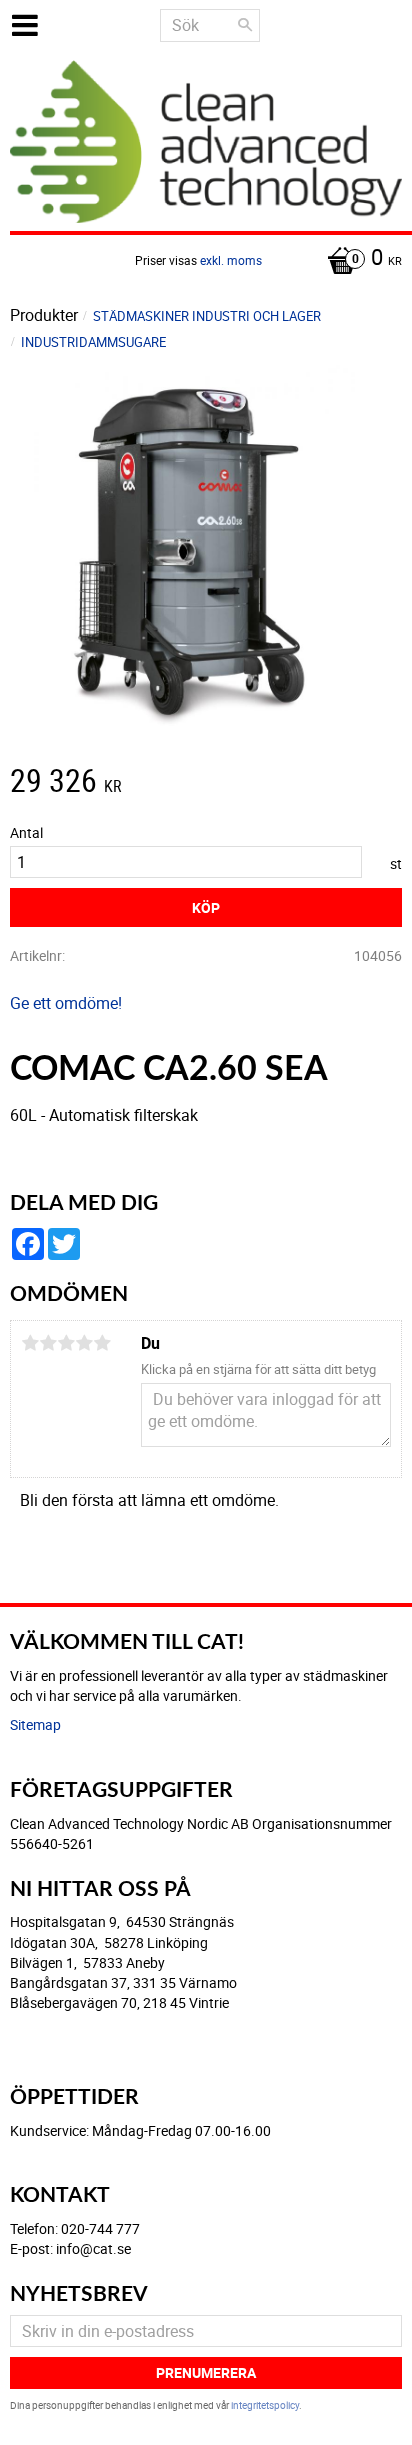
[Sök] (245, 25)
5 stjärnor (102, 1343)
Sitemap (35, 1724)
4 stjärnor (84, 1343)
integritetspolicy (265, 2405)
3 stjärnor (66, 1343)
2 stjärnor (48, 1343)
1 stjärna (30, 1343)
